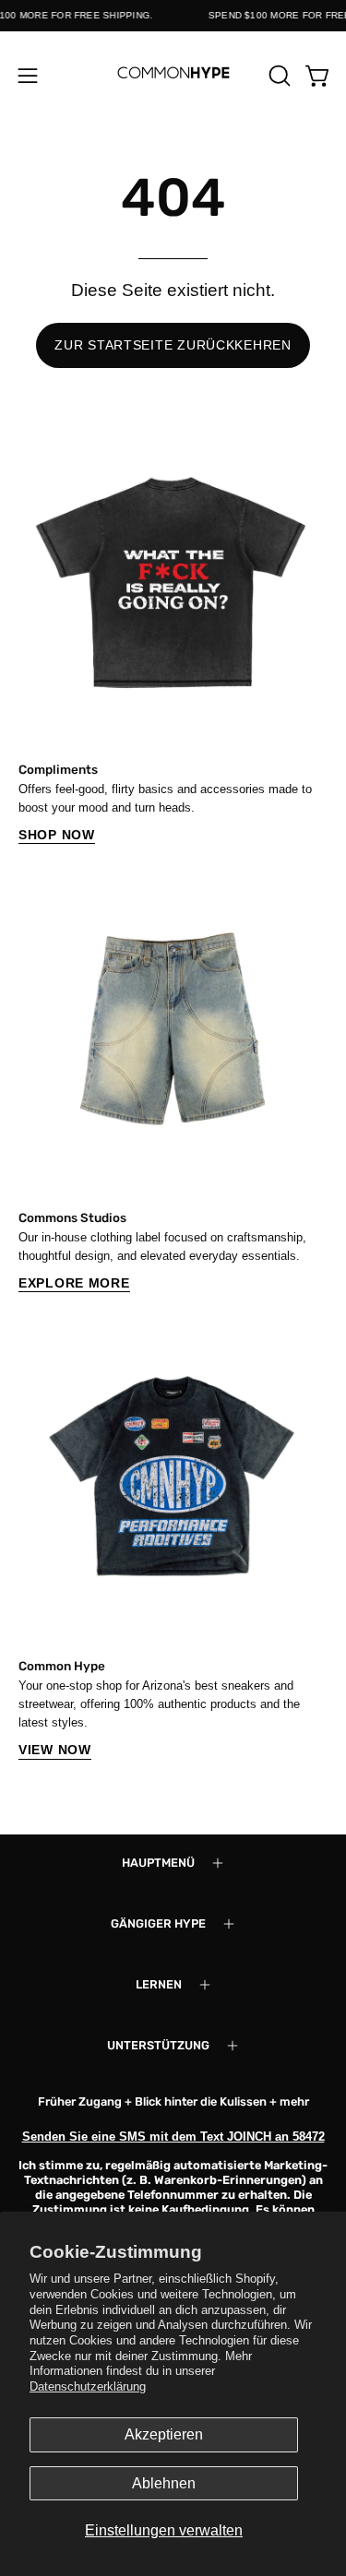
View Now (55, 1750)
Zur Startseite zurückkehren (173, 345)
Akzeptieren (164, 2434)
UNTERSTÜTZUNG (158, 2045)
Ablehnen (164, 2483)
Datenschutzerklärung (88, 2386)
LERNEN (159, 1984)
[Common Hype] (173, 75)
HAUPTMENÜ (158, 1863)
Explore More (74, 1283)
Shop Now (57, 835)
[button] (278, 76)
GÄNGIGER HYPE (158, 1923)
